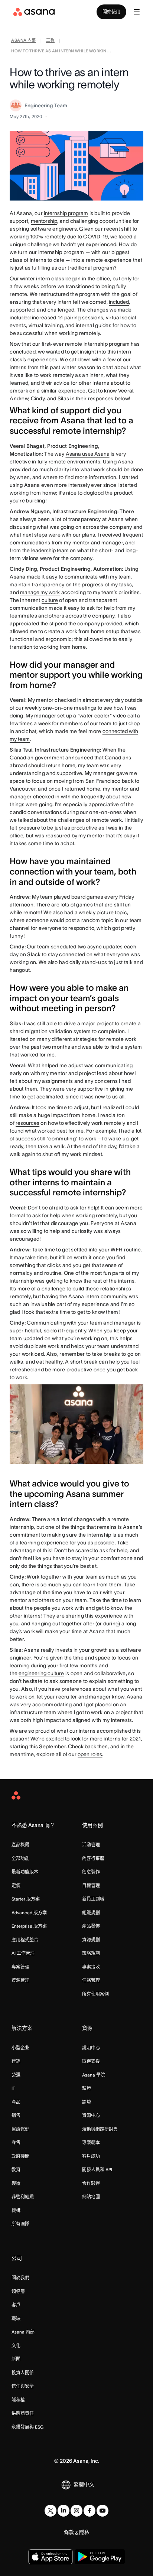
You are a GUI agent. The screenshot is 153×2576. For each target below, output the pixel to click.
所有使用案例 (95, 1994)
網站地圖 (91, 2197)
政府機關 (20, 2156)
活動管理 (91, 1845)
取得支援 (91, 2061)
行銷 (16, 2061)
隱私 (84, 2532)
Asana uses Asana (88, 454)
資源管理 (20, 1980)
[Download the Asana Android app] (100, 2557)
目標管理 (91, 1885)
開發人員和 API (97, 2170)
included (119, 302)
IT (13, 2088)
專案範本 (91, 2142)
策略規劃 (91, 1953)
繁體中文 (84, 2484)
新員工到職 (93, 1899)
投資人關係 (23, 2373)
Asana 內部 (23, 2332)
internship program (66, 213)
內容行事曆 (93, 1858)
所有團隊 (20, 2224)
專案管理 (20, 1967)
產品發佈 (91, 1926)
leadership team (50, 550)
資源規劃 (91, 1940)
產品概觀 (20, 1845)
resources (27, 1123)
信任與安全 (23, 2386)
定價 (16, 1885)
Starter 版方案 (26, 1899)
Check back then (88, 1746)
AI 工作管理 (23, 1953)
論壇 (87, 2102)
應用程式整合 (25, 1940)
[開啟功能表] (137, 12)
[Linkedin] (64, 2511)
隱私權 (18, 2400)
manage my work (40, 592)
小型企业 (20, 2048)
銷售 (16, 2115)
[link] (24, 41)
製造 (16, 2183)
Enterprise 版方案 (29, 1926)
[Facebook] (89, 2511)
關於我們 (20, 2278)
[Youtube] (102, 2511)
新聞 (16, 2359)
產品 (16, 2102)
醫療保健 (20, 2129)
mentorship (44, 221)
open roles (90, 1754)
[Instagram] (76, 2511)
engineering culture (41, 1673)
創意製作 (91, 1872)
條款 (69, 2532)
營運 (16, 2075)
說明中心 (91, 2048)
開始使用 (111, 12)
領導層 (18, 2291)
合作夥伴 (91, 2183)
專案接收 (91, 1967)
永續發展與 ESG (27, 2427)
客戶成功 (91, 2156)
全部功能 (20, 1858)
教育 (16, 2170)
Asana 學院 (94, 2075)
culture (50, 600)
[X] (51, 2511)
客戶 (16, 2305)
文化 (16, 2346)
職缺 (16, 2318)
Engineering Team (46, 105)
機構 (16, 2210)
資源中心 (91, 2115)
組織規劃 (91, 1913)
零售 (16, 2142)
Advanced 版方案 (29, 1913)
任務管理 (91, 1980)
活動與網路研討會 (100, 2129)
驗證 (87, 2088)
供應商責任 (23, 2413)
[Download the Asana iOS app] (51, 2557)
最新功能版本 (25, 1872)
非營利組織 (23, 2197)
